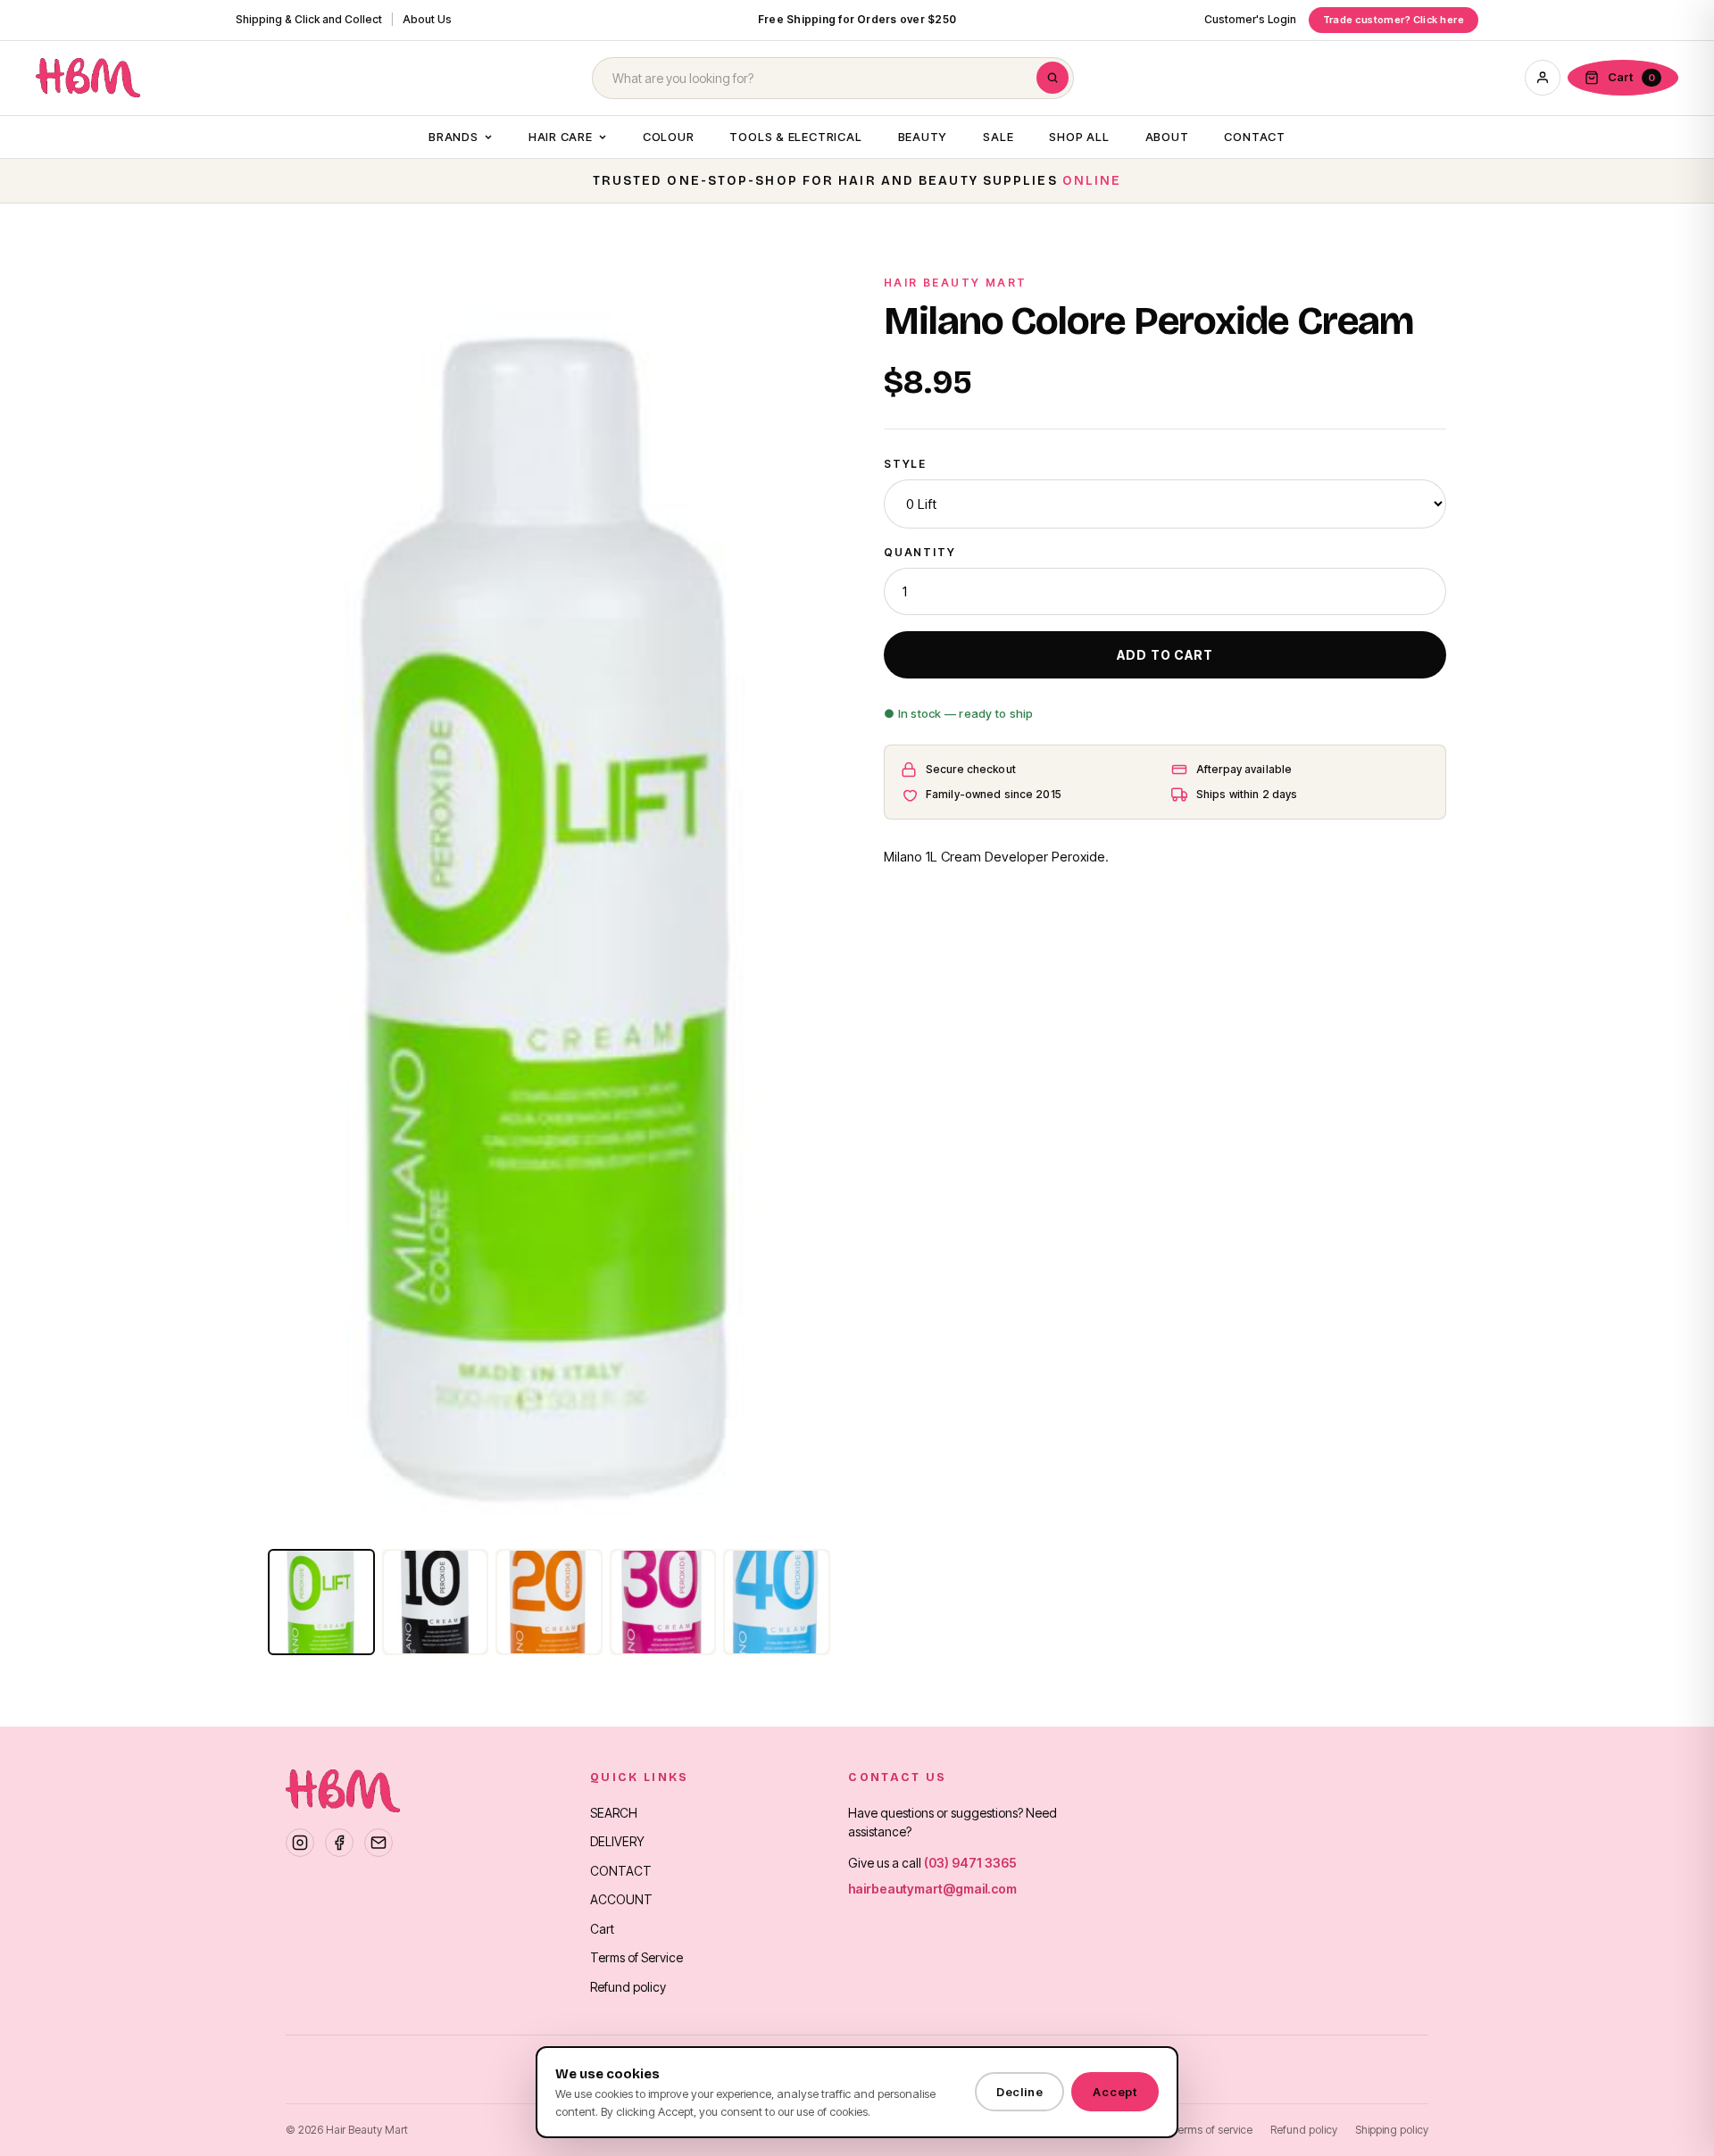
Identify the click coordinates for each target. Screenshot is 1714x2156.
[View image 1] (321, 1602)
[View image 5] (777, 1602)
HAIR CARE (561, 137)
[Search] (1053, 78)
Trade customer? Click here (1394, 20)
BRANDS (453, 137)
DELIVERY (617, 1841)
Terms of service (1212, 2130)
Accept (1115, 2092)
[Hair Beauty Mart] (88, 78)
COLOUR (669, 137)
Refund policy (628, 1987)
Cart (602, 1929)
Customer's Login (1250, 19)
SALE (998, 137)
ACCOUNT (621, 1899)
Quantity (919, 552)
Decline (1019, 2092)
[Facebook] (339, 1843)
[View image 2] (436, 1602)
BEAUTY (923, 137)
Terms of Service (637, 1957)
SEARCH (614, 1813)
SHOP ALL (1079, 137)
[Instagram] (300, 1843)
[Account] (1543, 78)
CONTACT (1254, 137)
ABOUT (1167, 137)
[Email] (379, 1843)
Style (905, 464)
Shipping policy (1392, 2130)
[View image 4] (663, 1602)
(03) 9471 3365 (970, 1863)
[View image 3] (549, 1602)
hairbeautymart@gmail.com (932, 1889)
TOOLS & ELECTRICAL (795, 137)
